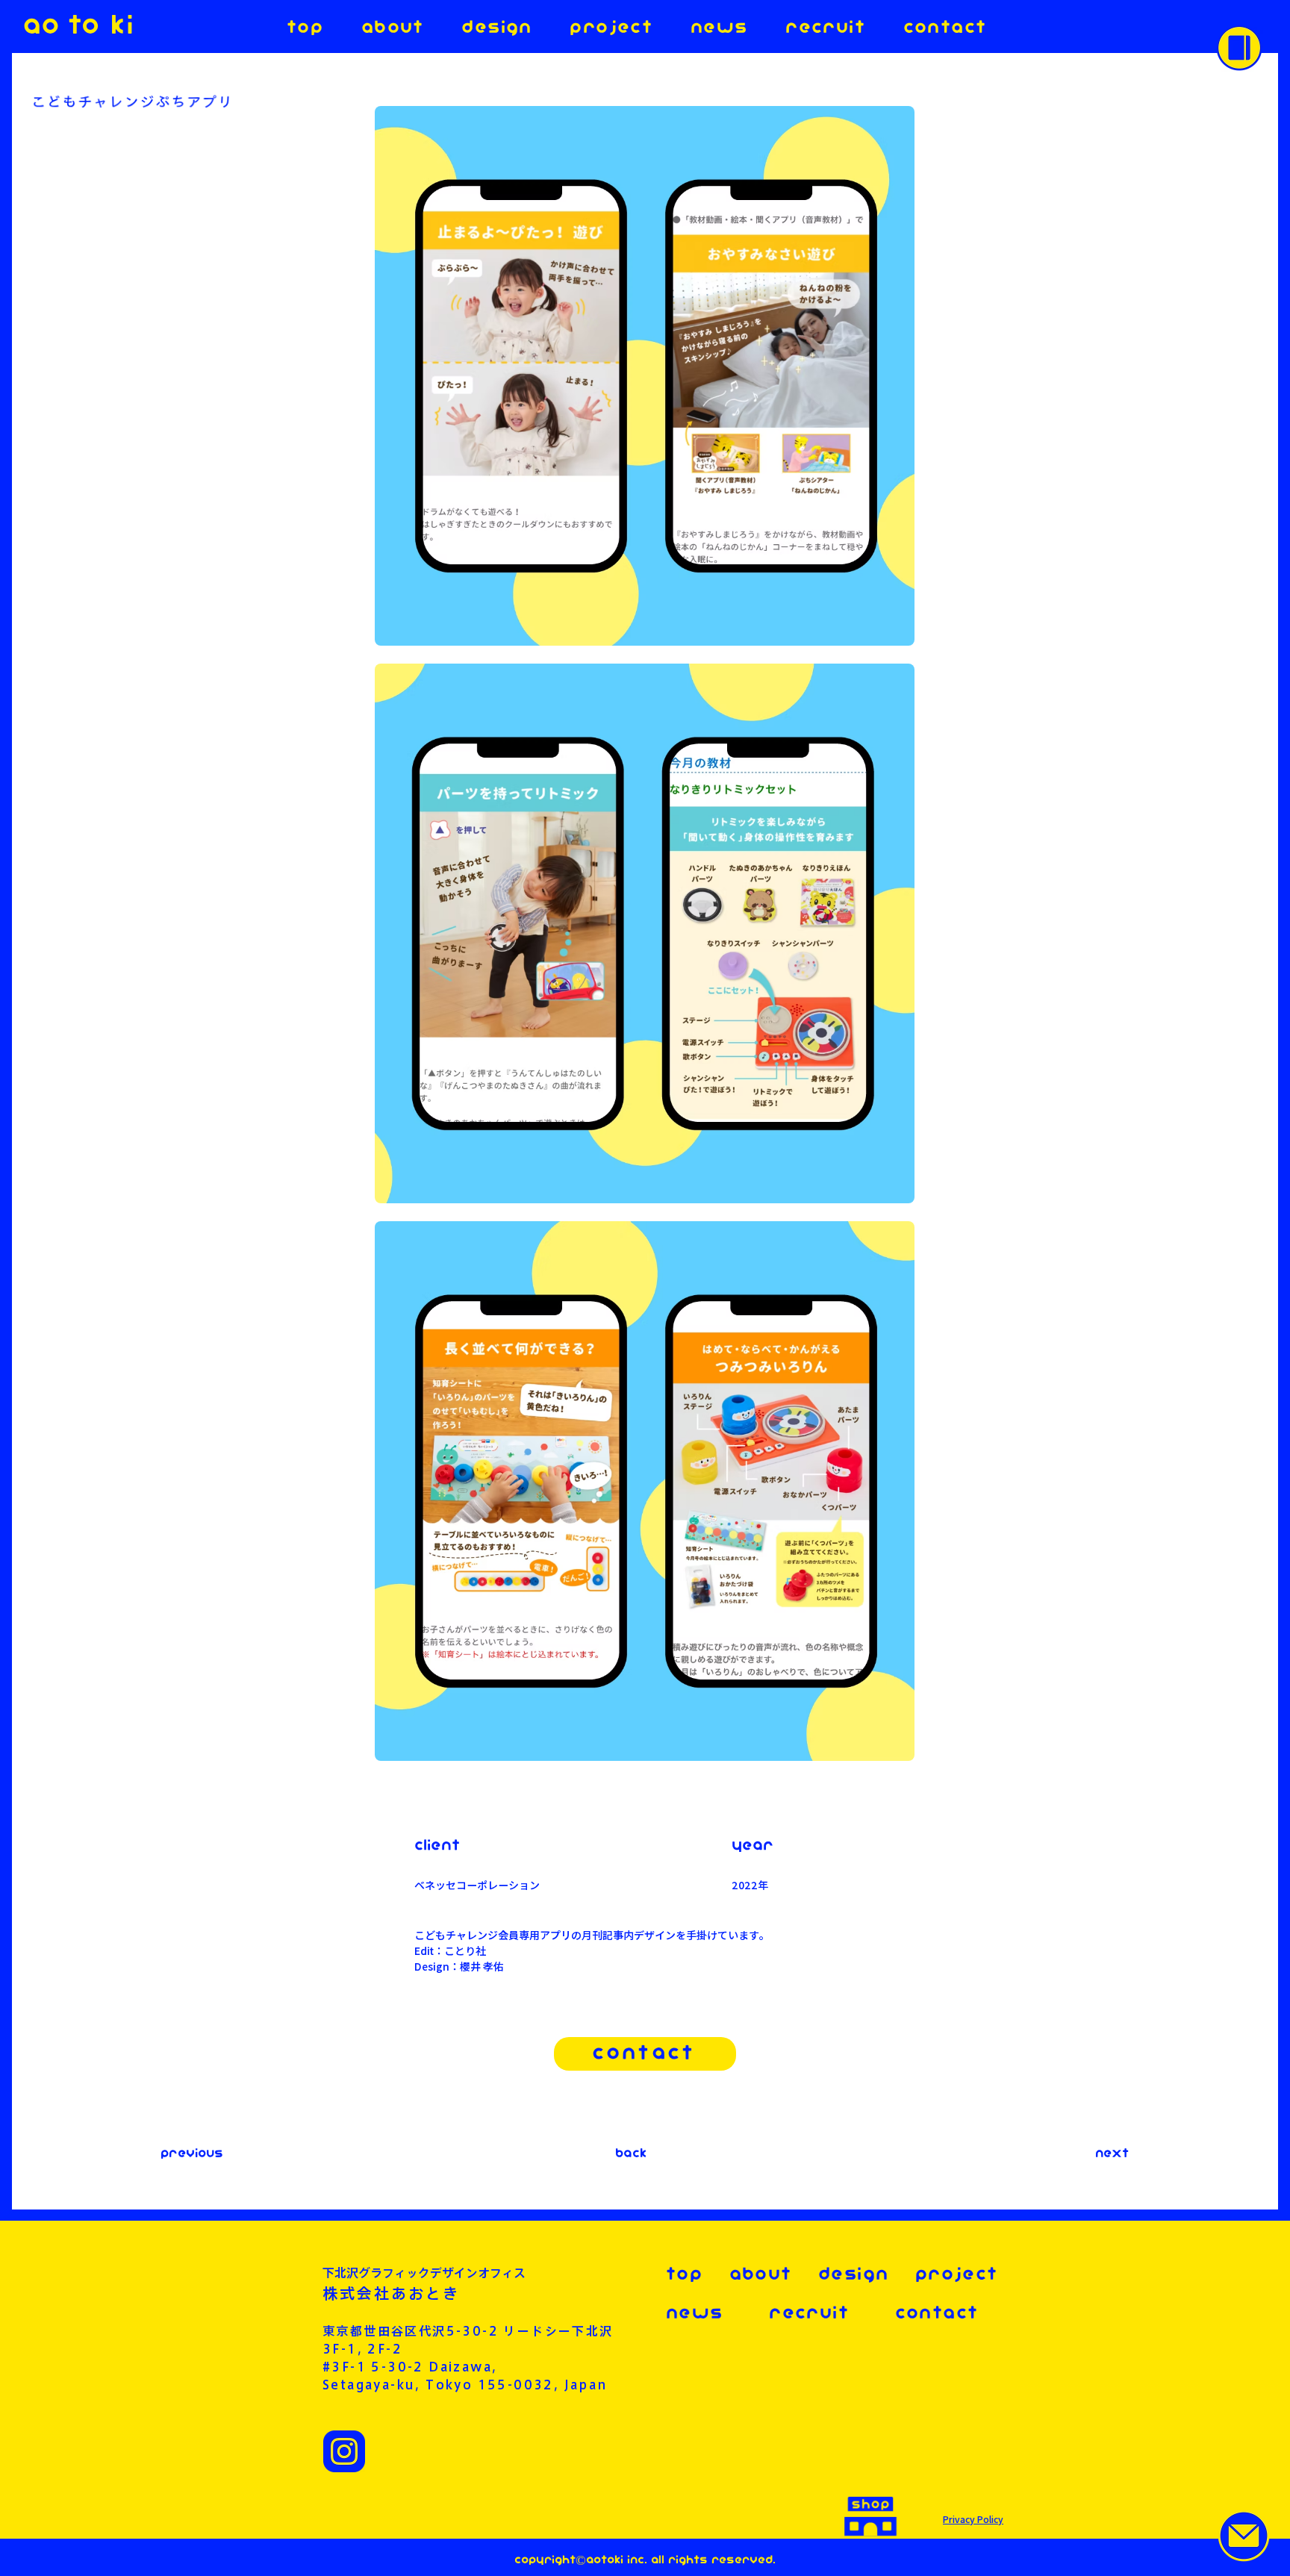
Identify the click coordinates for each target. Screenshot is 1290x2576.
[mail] (1244, 2536)
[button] (1239, 48)
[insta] (344, 2451)
